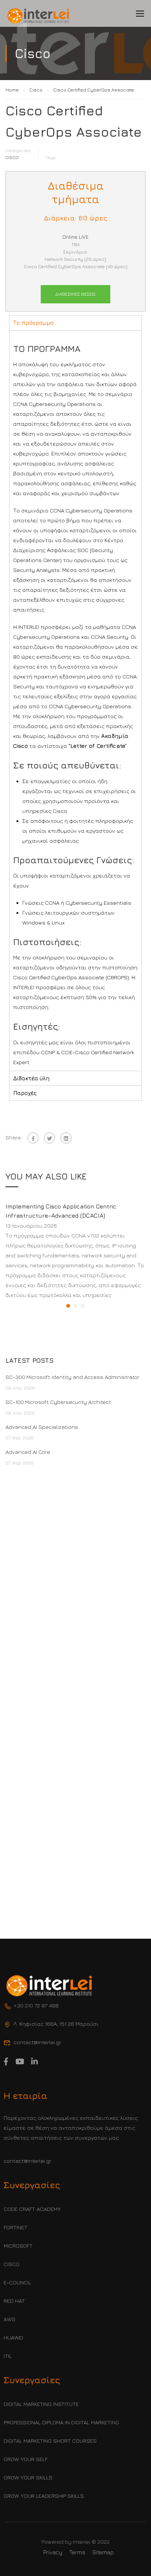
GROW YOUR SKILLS (28, 2477)
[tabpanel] (75, 700)
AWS (10, 2319)
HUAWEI (13, 2337)
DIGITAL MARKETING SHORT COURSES (50, 2441)
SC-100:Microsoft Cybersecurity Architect (59, 1402)
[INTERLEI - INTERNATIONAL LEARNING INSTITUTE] (38, 16)
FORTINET (16, 2227)
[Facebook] (33, 1138)
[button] (68, 1306)
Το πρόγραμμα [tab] (34, 323)
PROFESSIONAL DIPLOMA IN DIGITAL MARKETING (61, 2422)
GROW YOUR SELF (26, 2459)
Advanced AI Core (28, 1452)
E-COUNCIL (17, 2282)
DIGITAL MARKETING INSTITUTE (41, 2404)
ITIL (8, 2356)
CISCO (12, 2264)
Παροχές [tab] (25, 1093)
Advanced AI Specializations (42, 1427)
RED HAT (14, 2301)
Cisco (12, 157)
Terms (77, 2552)
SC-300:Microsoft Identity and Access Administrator (72, 1377)
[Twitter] (49, 1138)
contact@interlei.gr (27, 2161)
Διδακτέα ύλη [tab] (31, 1078)
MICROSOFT (18, 2246)
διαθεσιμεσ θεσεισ (75, 294)
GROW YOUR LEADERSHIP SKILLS (44, 2496)
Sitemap (103, 2552)
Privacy (53, 2552)
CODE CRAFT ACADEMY (32, 2209)
